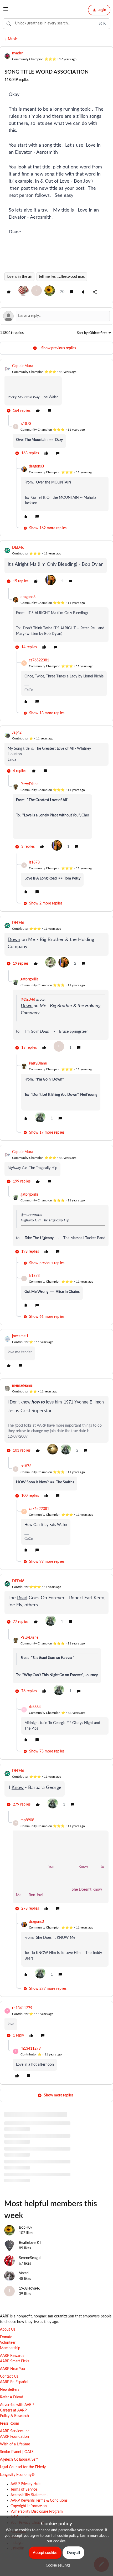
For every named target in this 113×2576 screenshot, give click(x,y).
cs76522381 (39, 660)
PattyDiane (29, 784)
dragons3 (36, 466)
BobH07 (26, 2228)
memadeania (22, 1386)
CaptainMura (23, 366)
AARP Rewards (12, 2356)
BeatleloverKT (30, 2243)
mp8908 (27, 1820)
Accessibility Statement (29, 2495)
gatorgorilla (29, 979)
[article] (56, 389)
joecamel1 (20, 1336)
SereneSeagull (30, 2258)
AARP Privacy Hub (25, 2484)
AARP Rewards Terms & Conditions (39, 2501)
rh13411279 (22, 2008)
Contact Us (9, 2377)
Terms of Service (24, 2490)
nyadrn (18, 53)
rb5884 (35, 1707)
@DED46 (28, 1000)
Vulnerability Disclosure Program (37, 2512)
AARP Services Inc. (15, 2431)
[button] (6, 11)
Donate (6, 2337)
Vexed (24, 2273)
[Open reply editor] (56, 316)
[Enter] (9, 24)
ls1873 (26, 424)
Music (13, 39)
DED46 (18, 548)
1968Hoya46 (30, 2289)
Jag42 (17, 733)
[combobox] (56, 24)
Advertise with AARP (17, 2405)
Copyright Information (29, 2506)
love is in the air (19, 277)
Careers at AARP (13, 2410)
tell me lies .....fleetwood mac (62, 277)
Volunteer (8, 2343)
